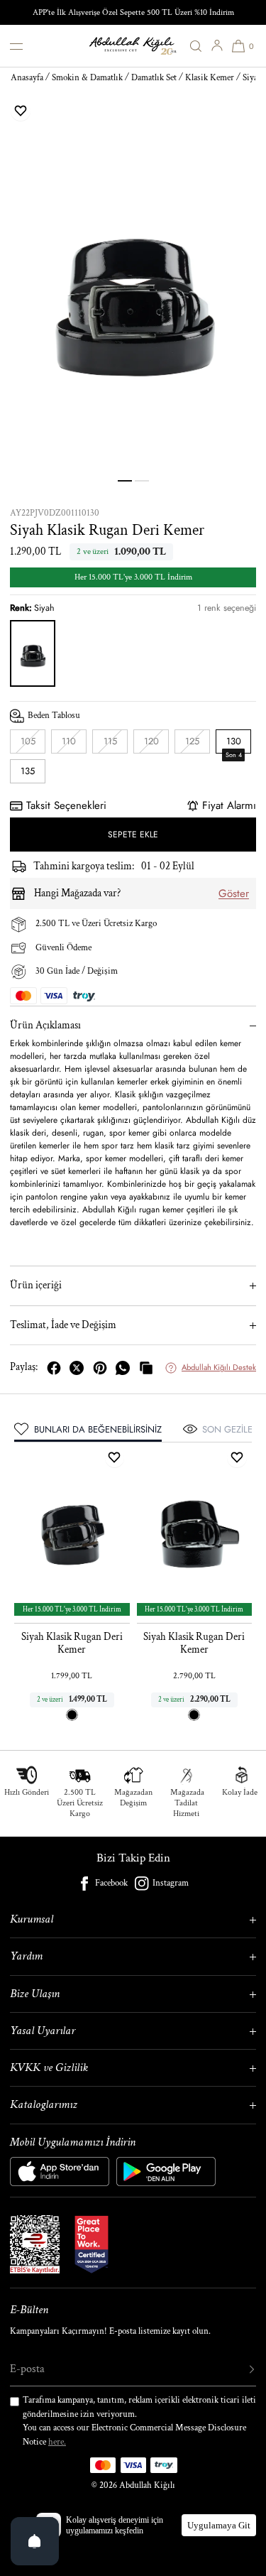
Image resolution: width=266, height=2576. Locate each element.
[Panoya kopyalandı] (146, 1368)
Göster (234, 893)
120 (156, 744)
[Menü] (27, 46)
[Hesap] (217, 45)
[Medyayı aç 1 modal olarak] (133, 292)
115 (116, 744)
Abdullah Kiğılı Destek (219, 1367)
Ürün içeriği (36, 1285)
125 (198, 744)
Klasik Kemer (210, 78)
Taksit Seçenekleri (66, 805)
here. (57, 2442)
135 (28, 771)
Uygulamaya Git (219, 2525)
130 (234, 744)
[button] (196, 46)
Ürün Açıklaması (45, 1025)
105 (33, 744)
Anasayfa (27, 78)
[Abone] (238, 2369)
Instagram (171, 1883)
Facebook (111, 1883)
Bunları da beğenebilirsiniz (98, 1429)
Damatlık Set (154, 78)
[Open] (35, 2541)
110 (74, 744)
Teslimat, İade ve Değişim (63, 1325)
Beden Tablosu (54, 716)
